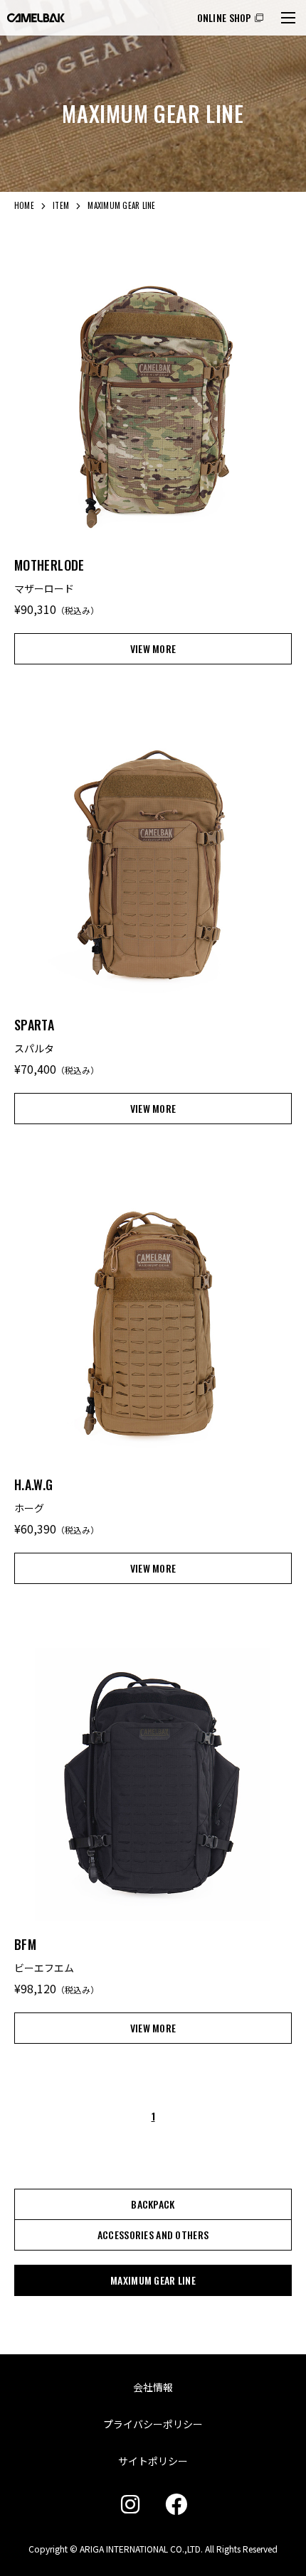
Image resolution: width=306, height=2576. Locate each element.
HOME (24, 205)
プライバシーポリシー (153, 2424)
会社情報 (153, 2387)
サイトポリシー (153, 2461)
